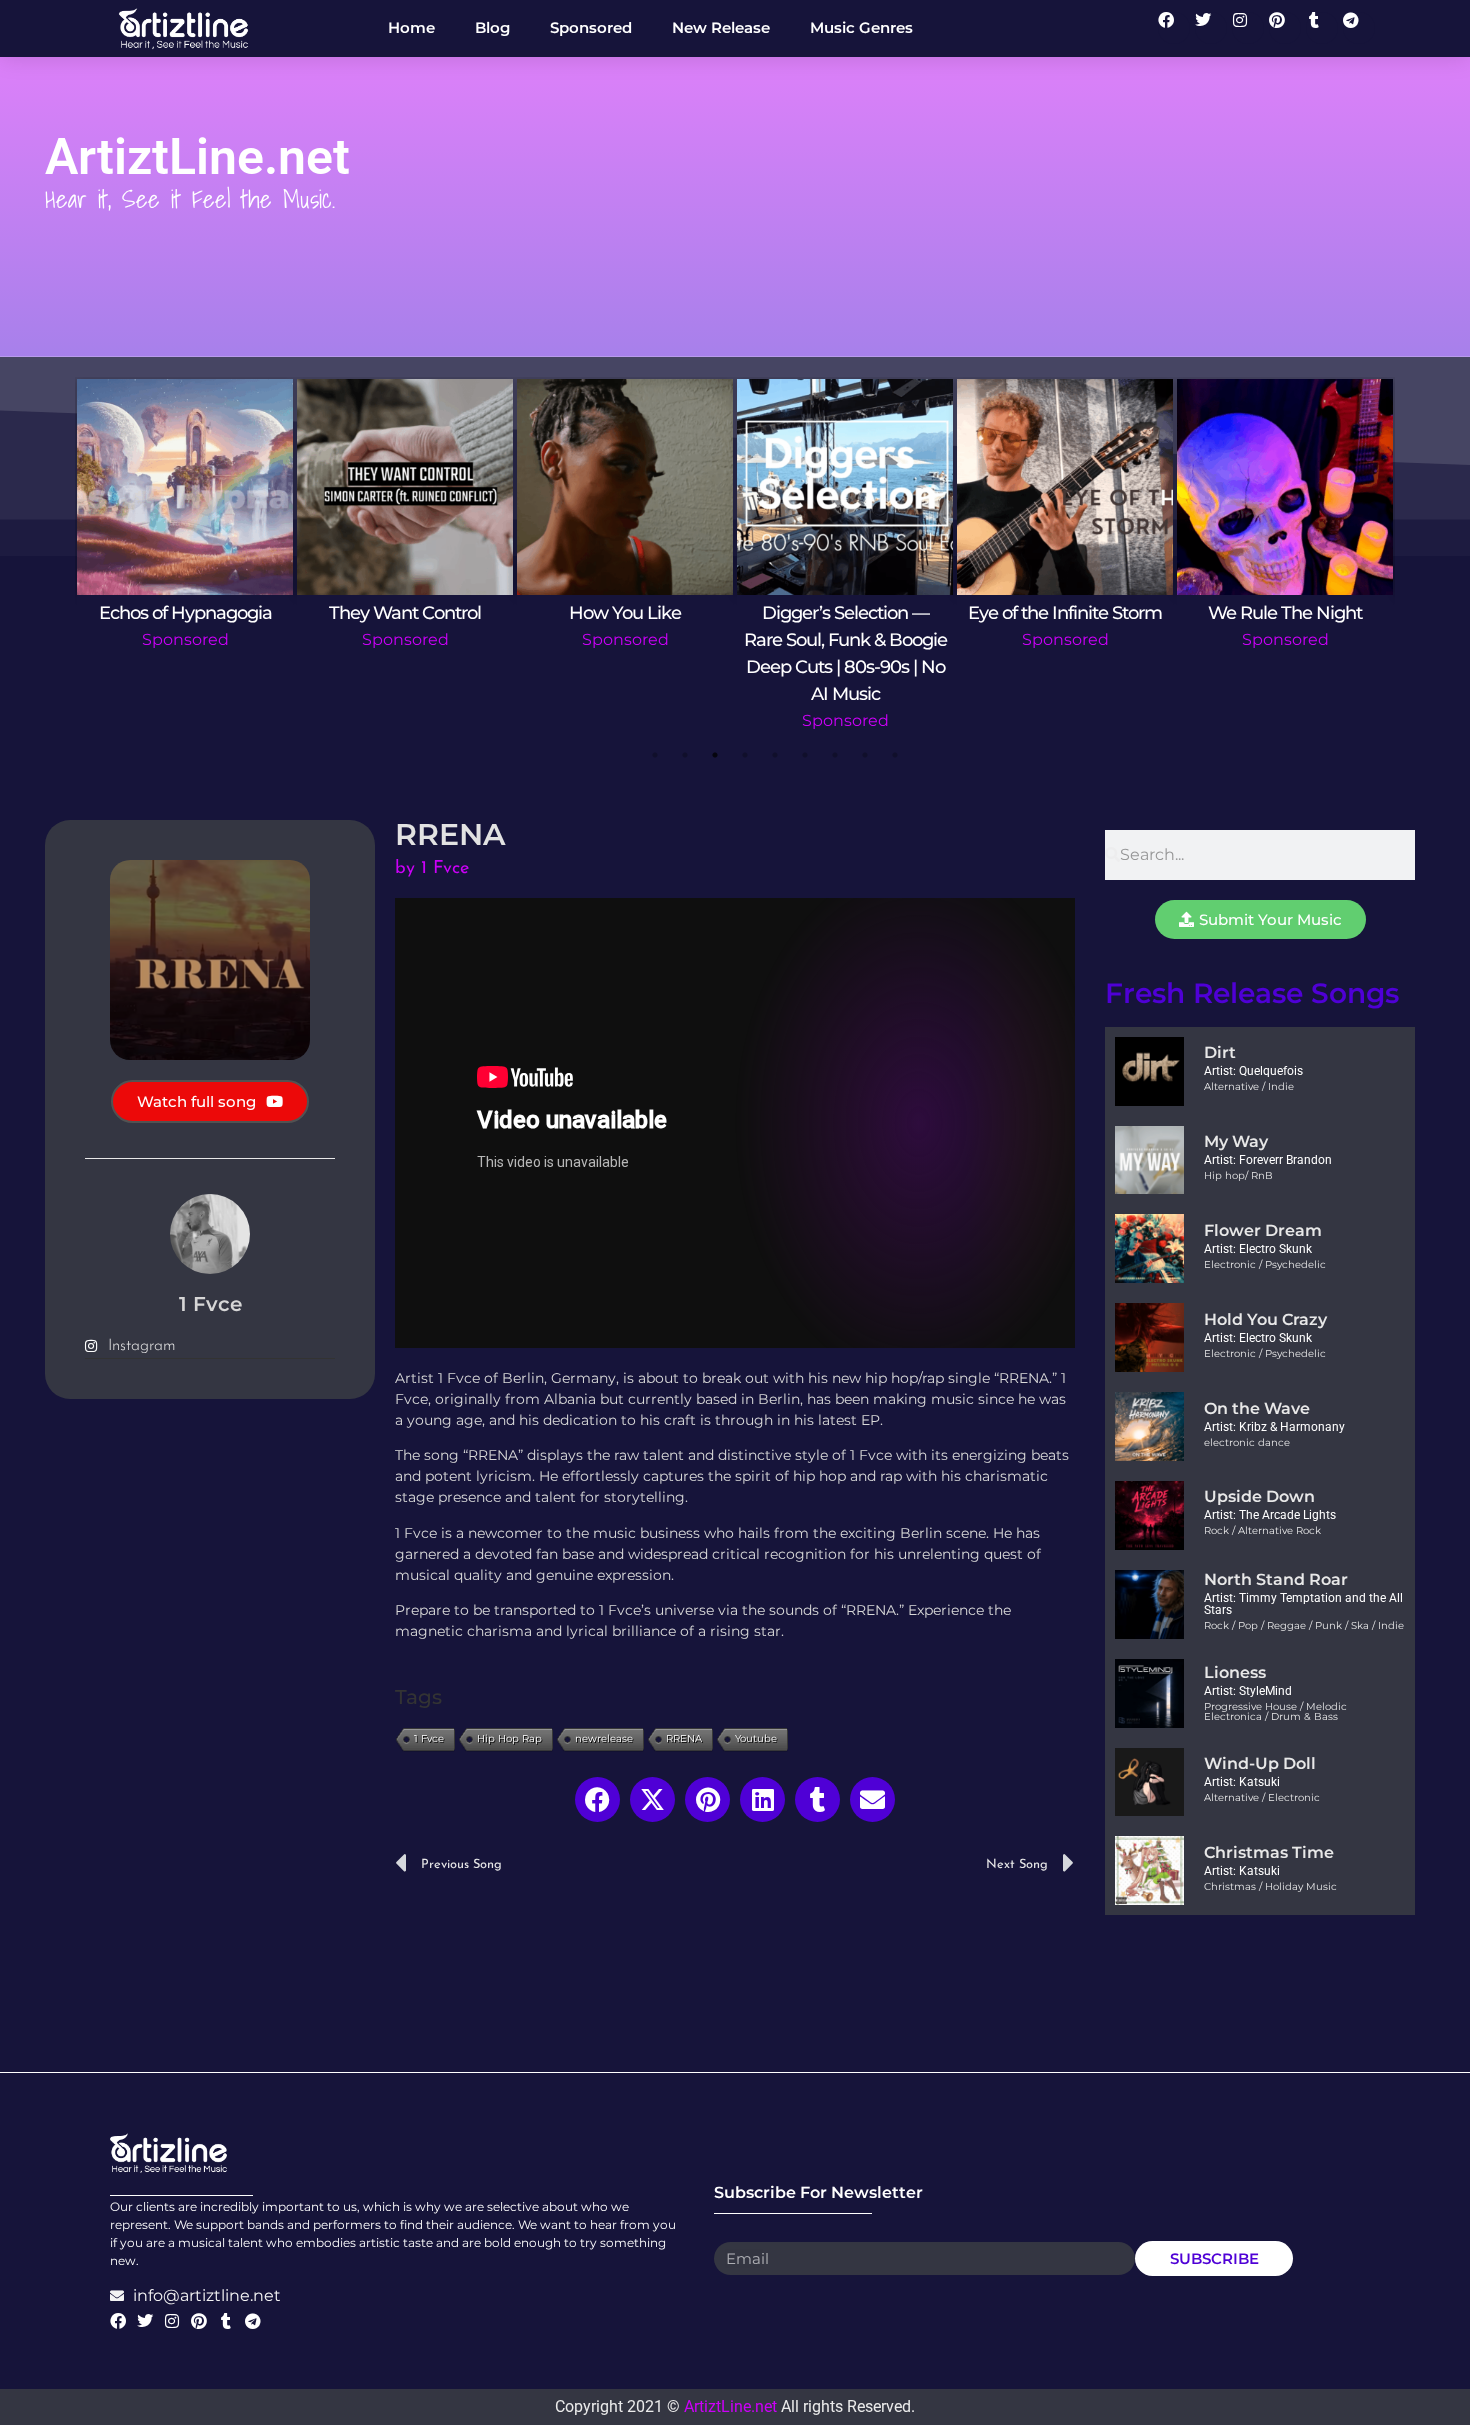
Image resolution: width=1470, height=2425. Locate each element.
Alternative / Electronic (1262, 1797)
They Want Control (405, 613)
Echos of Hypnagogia (185, 613)
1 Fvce (429, 1738)
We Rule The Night (1285, 613)
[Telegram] (1359, 28)
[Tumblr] (1322, 28)
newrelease (604, 1738)
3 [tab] (715, 755)
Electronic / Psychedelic (1265, 1264)
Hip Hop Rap (509, 1738)
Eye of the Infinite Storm (1065, 613)
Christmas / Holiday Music (1270, 1886)
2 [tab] (685, 755)
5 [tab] (775, 755)
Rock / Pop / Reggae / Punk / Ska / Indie (1304, 1625)
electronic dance (1247, 1442)
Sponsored (185, 639)
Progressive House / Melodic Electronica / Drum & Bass (1275, 1711)
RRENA (684, 1738)
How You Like (625, 613)
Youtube (756, 1738)
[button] (597, 1799)
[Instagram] (1248, 28)
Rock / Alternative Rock (1262, 1530)
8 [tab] (865, 755)
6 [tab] (805, 755)
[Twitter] (1211, 28)
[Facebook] (1174, 28)
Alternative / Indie (1249, 1086)
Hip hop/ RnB (1238, 1175)
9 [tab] (895, 755)
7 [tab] (835, 755)
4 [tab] (745, 755)
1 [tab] (655, 755)
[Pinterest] (1285, 28)
